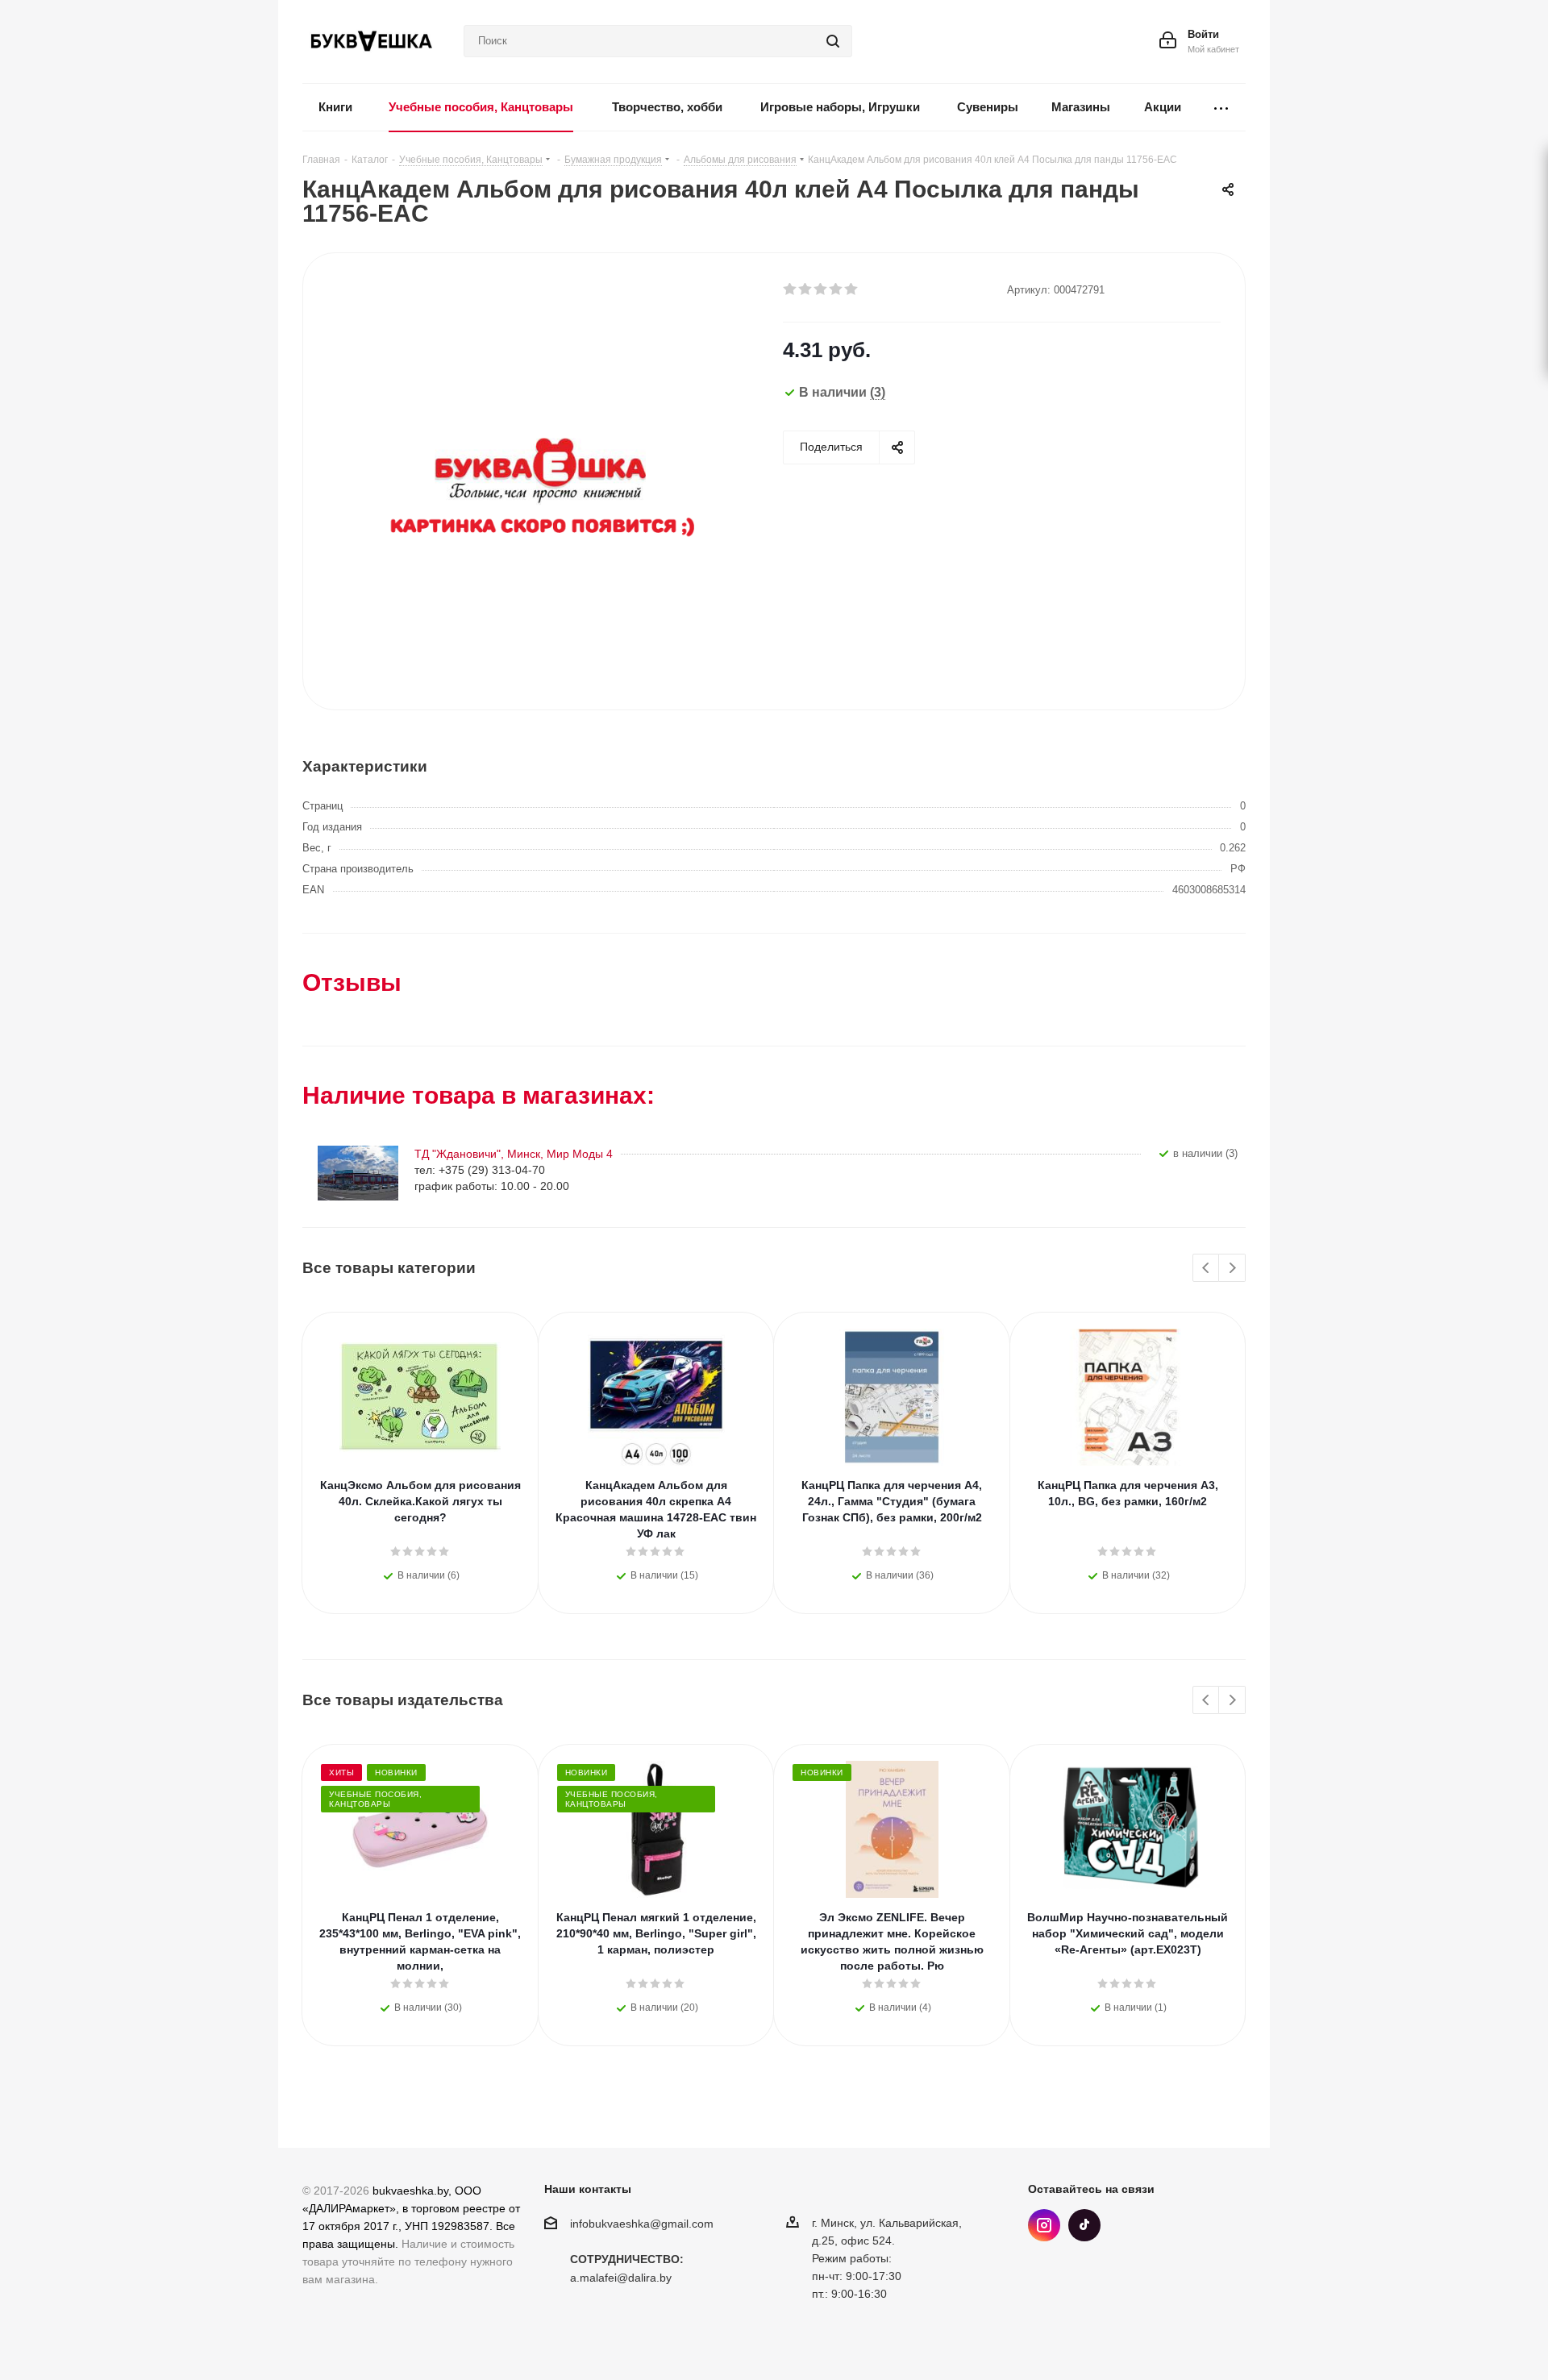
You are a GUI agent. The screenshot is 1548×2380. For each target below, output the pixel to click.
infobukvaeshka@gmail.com (642, 2224)
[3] (821, 289)
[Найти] (833, 41)
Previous (1207, 1269)
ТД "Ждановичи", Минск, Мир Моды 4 (514, 1154)
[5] (852, 289)
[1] (791, 289)
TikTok (1084, 2225)
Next (1232, 1269)
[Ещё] (1221, 108)
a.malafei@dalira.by (621, 2278)
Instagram (1044, 2225)
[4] (836, 289)
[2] (806, 289)
